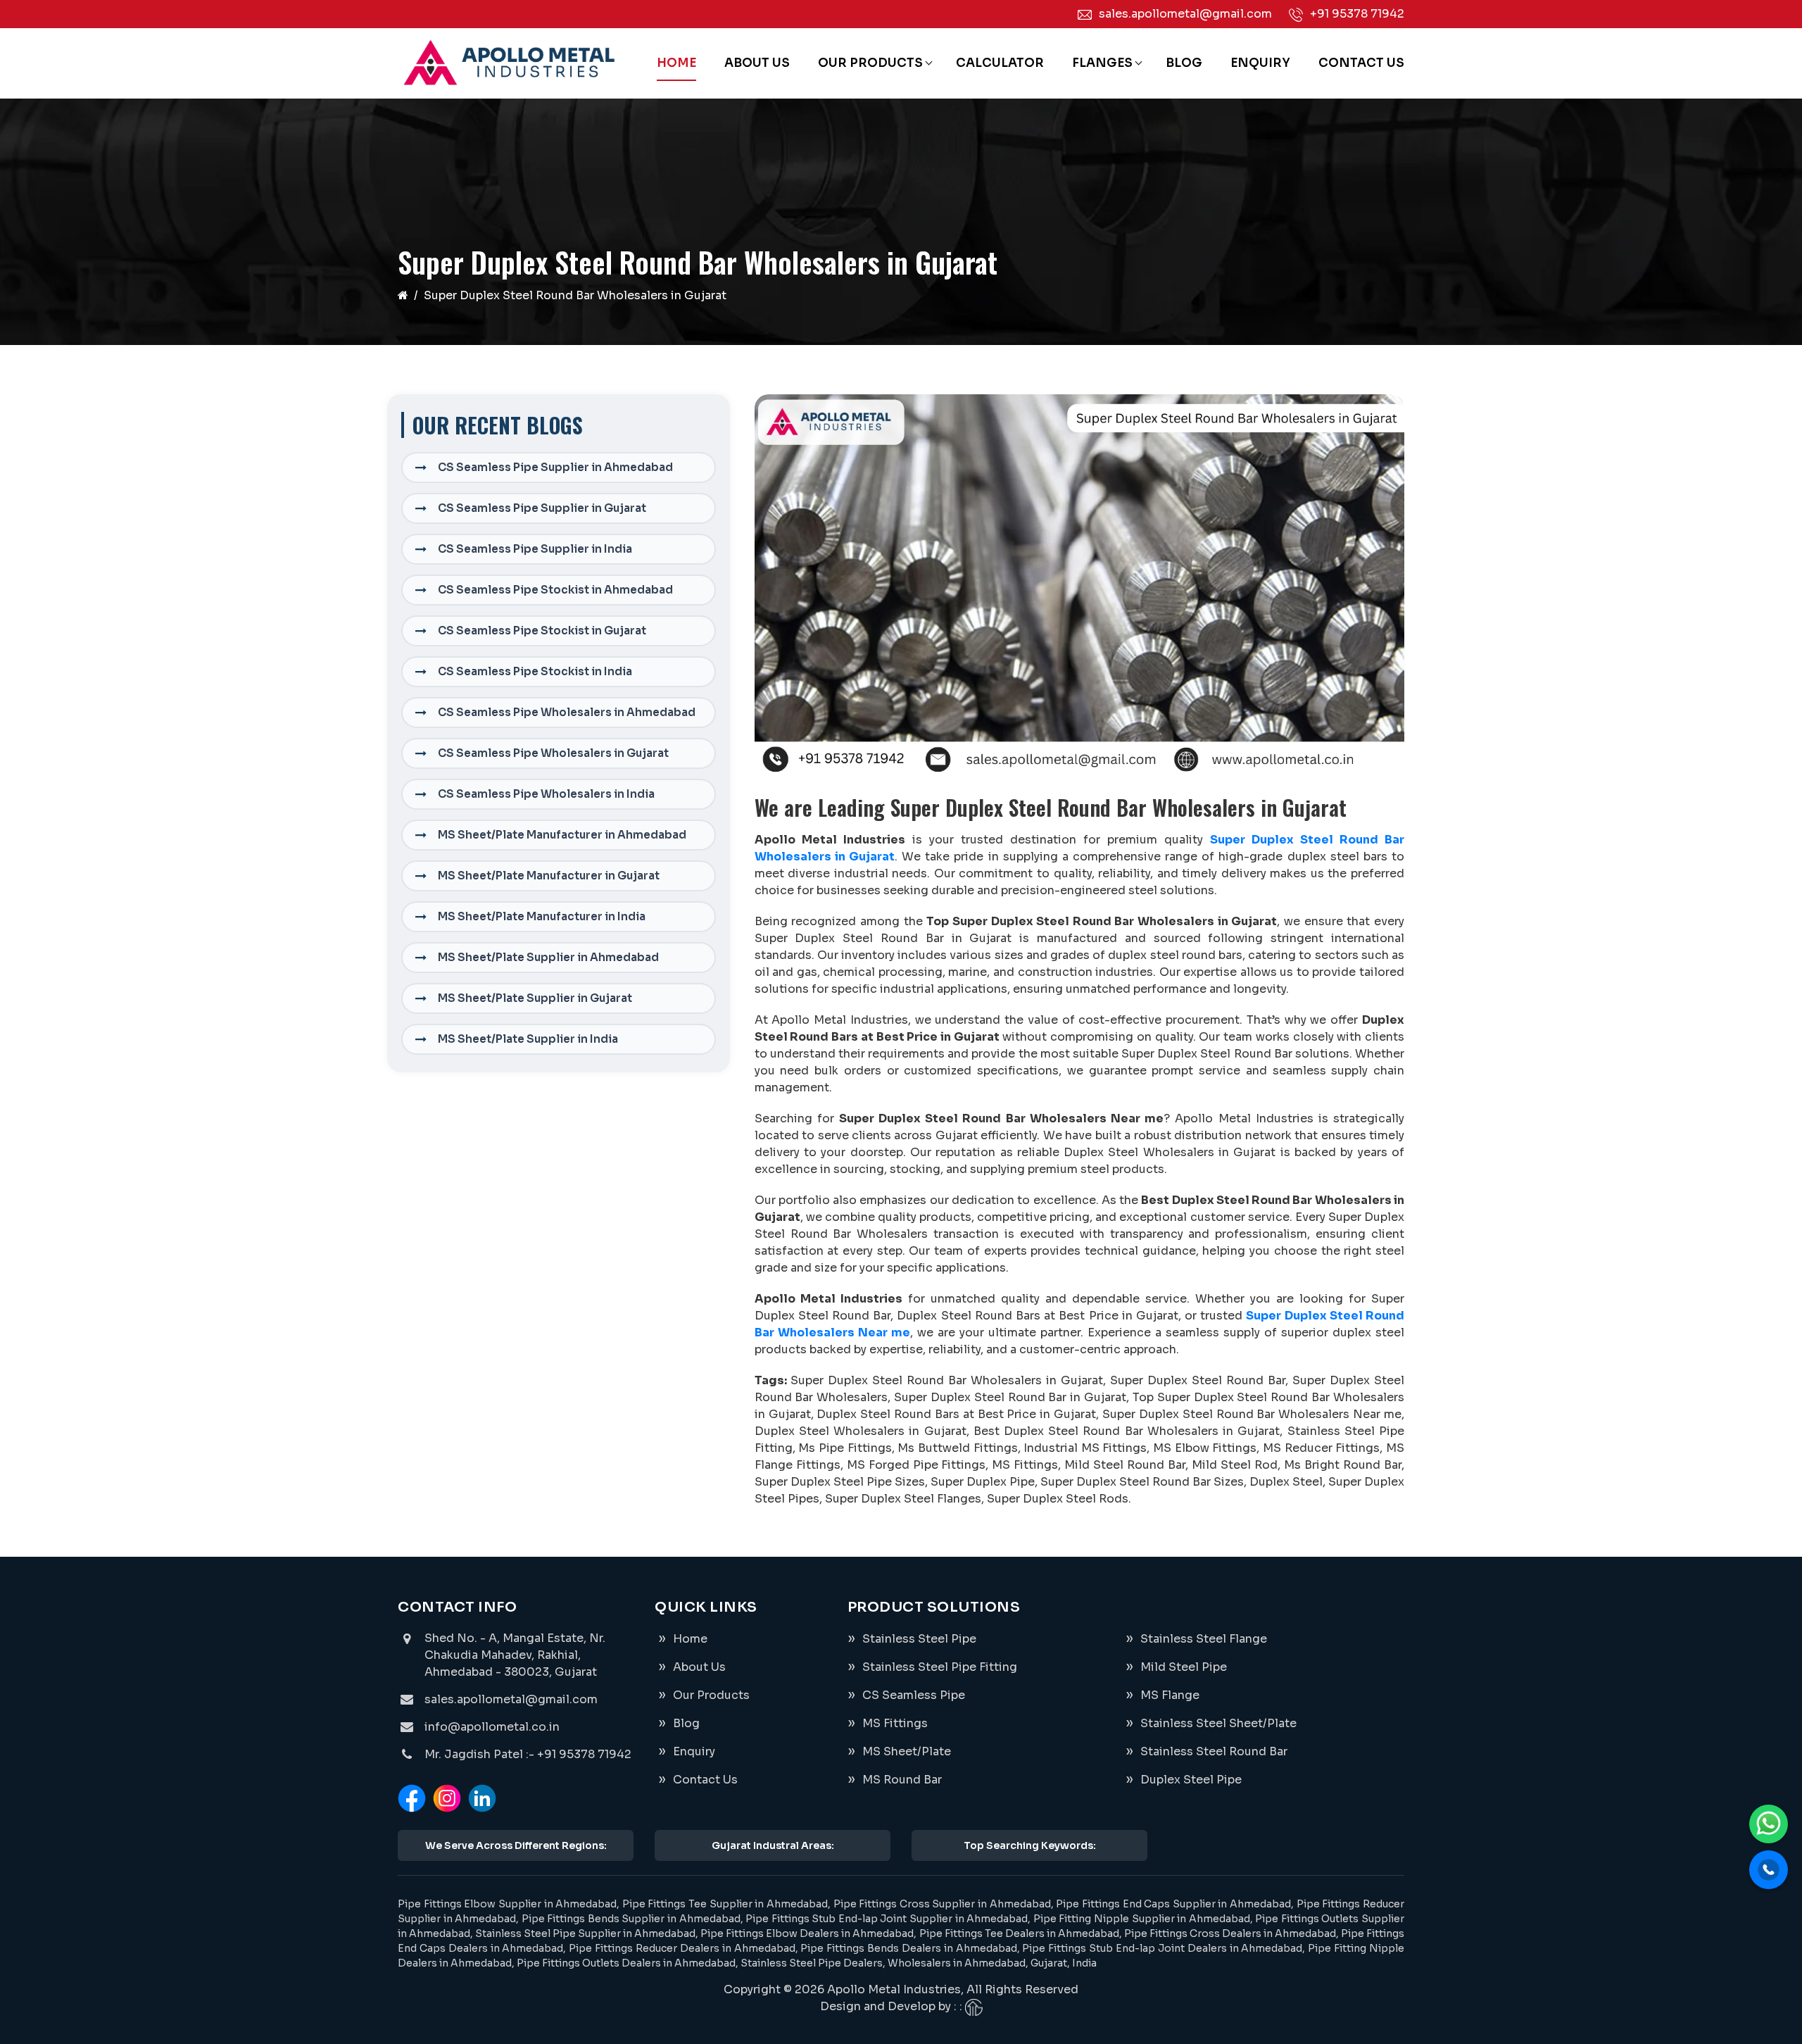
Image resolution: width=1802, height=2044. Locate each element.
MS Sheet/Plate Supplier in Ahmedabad (548, 957)
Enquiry (1260, 63)
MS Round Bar (902, 1780)
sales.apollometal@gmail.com (1185, 14)
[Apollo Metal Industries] (508, 63)
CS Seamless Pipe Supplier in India (535, 549)
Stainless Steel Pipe (919, 1639)
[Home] (403, 295)
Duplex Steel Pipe (1191, 1780)
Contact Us (1361, 63)
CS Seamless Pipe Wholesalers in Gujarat (553, 753)
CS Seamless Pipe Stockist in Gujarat (542, 631)
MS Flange (1170, 1695)
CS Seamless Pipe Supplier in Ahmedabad (555, 467)
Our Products (870, 63)
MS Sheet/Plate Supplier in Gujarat (535, 998)
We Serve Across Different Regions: (516, 1845)
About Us (757, 63)
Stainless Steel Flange (1204, 1639)
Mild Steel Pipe (1184, 1667)
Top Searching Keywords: (1030, 1845)
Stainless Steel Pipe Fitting (940, 1667)
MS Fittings (895, 1723)
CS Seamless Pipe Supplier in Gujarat (542, 508)
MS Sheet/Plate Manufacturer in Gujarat (549, 876)
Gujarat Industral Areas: (773, 1845)
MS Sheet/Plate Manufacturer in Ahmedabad (562, 835)
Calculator (1000, 63)
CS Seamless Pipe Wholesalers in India (546, 794)
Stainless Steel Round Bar (1214, 1751)
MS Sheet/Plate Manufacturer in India (542, 916)
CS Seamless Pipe (914, 1695)
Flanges (1102, 63)
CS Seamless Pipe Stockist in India (535, 671)
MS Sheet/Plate (907, 1751)
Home (676, 63)
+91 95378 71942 (1357, 14)
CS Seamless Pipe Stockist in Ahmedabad (555, 590)
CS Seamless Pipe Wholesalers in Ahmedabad (567, 712)
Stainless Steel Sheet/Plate (1218, 1723)
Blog (1184, 63)
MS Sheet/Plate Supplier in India (528, 1039)
